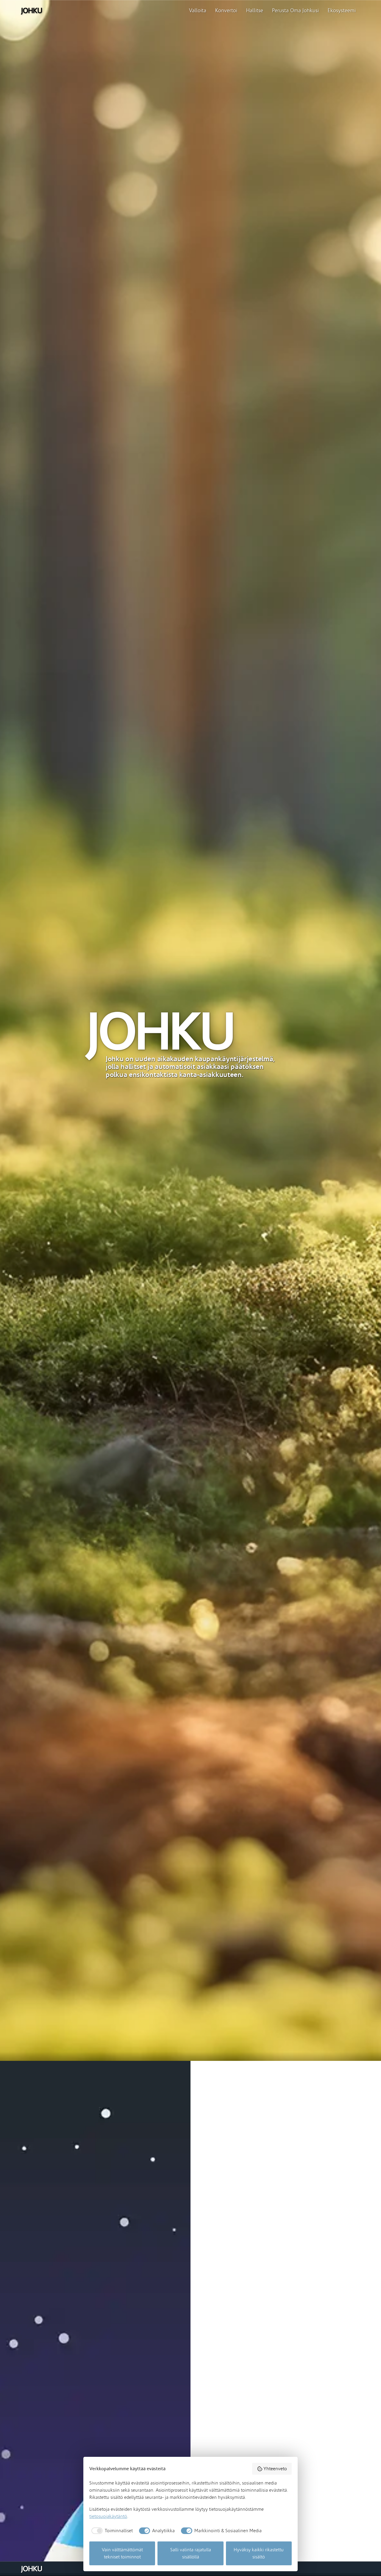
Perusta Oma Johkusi (295, 11)
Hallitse (255, 11)
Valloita (198, 11)
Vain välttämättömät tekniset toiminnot (122, 2553)
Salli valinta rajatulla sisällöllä (191, 2553)
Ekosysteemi (342, 11)
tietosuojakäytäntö (108, 2516)
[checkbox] (111, 2531)
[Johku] (31, 11)
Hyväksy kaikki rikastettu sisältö (259, 2553)
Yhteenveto (275, 2469)
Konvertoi (226, 11)
